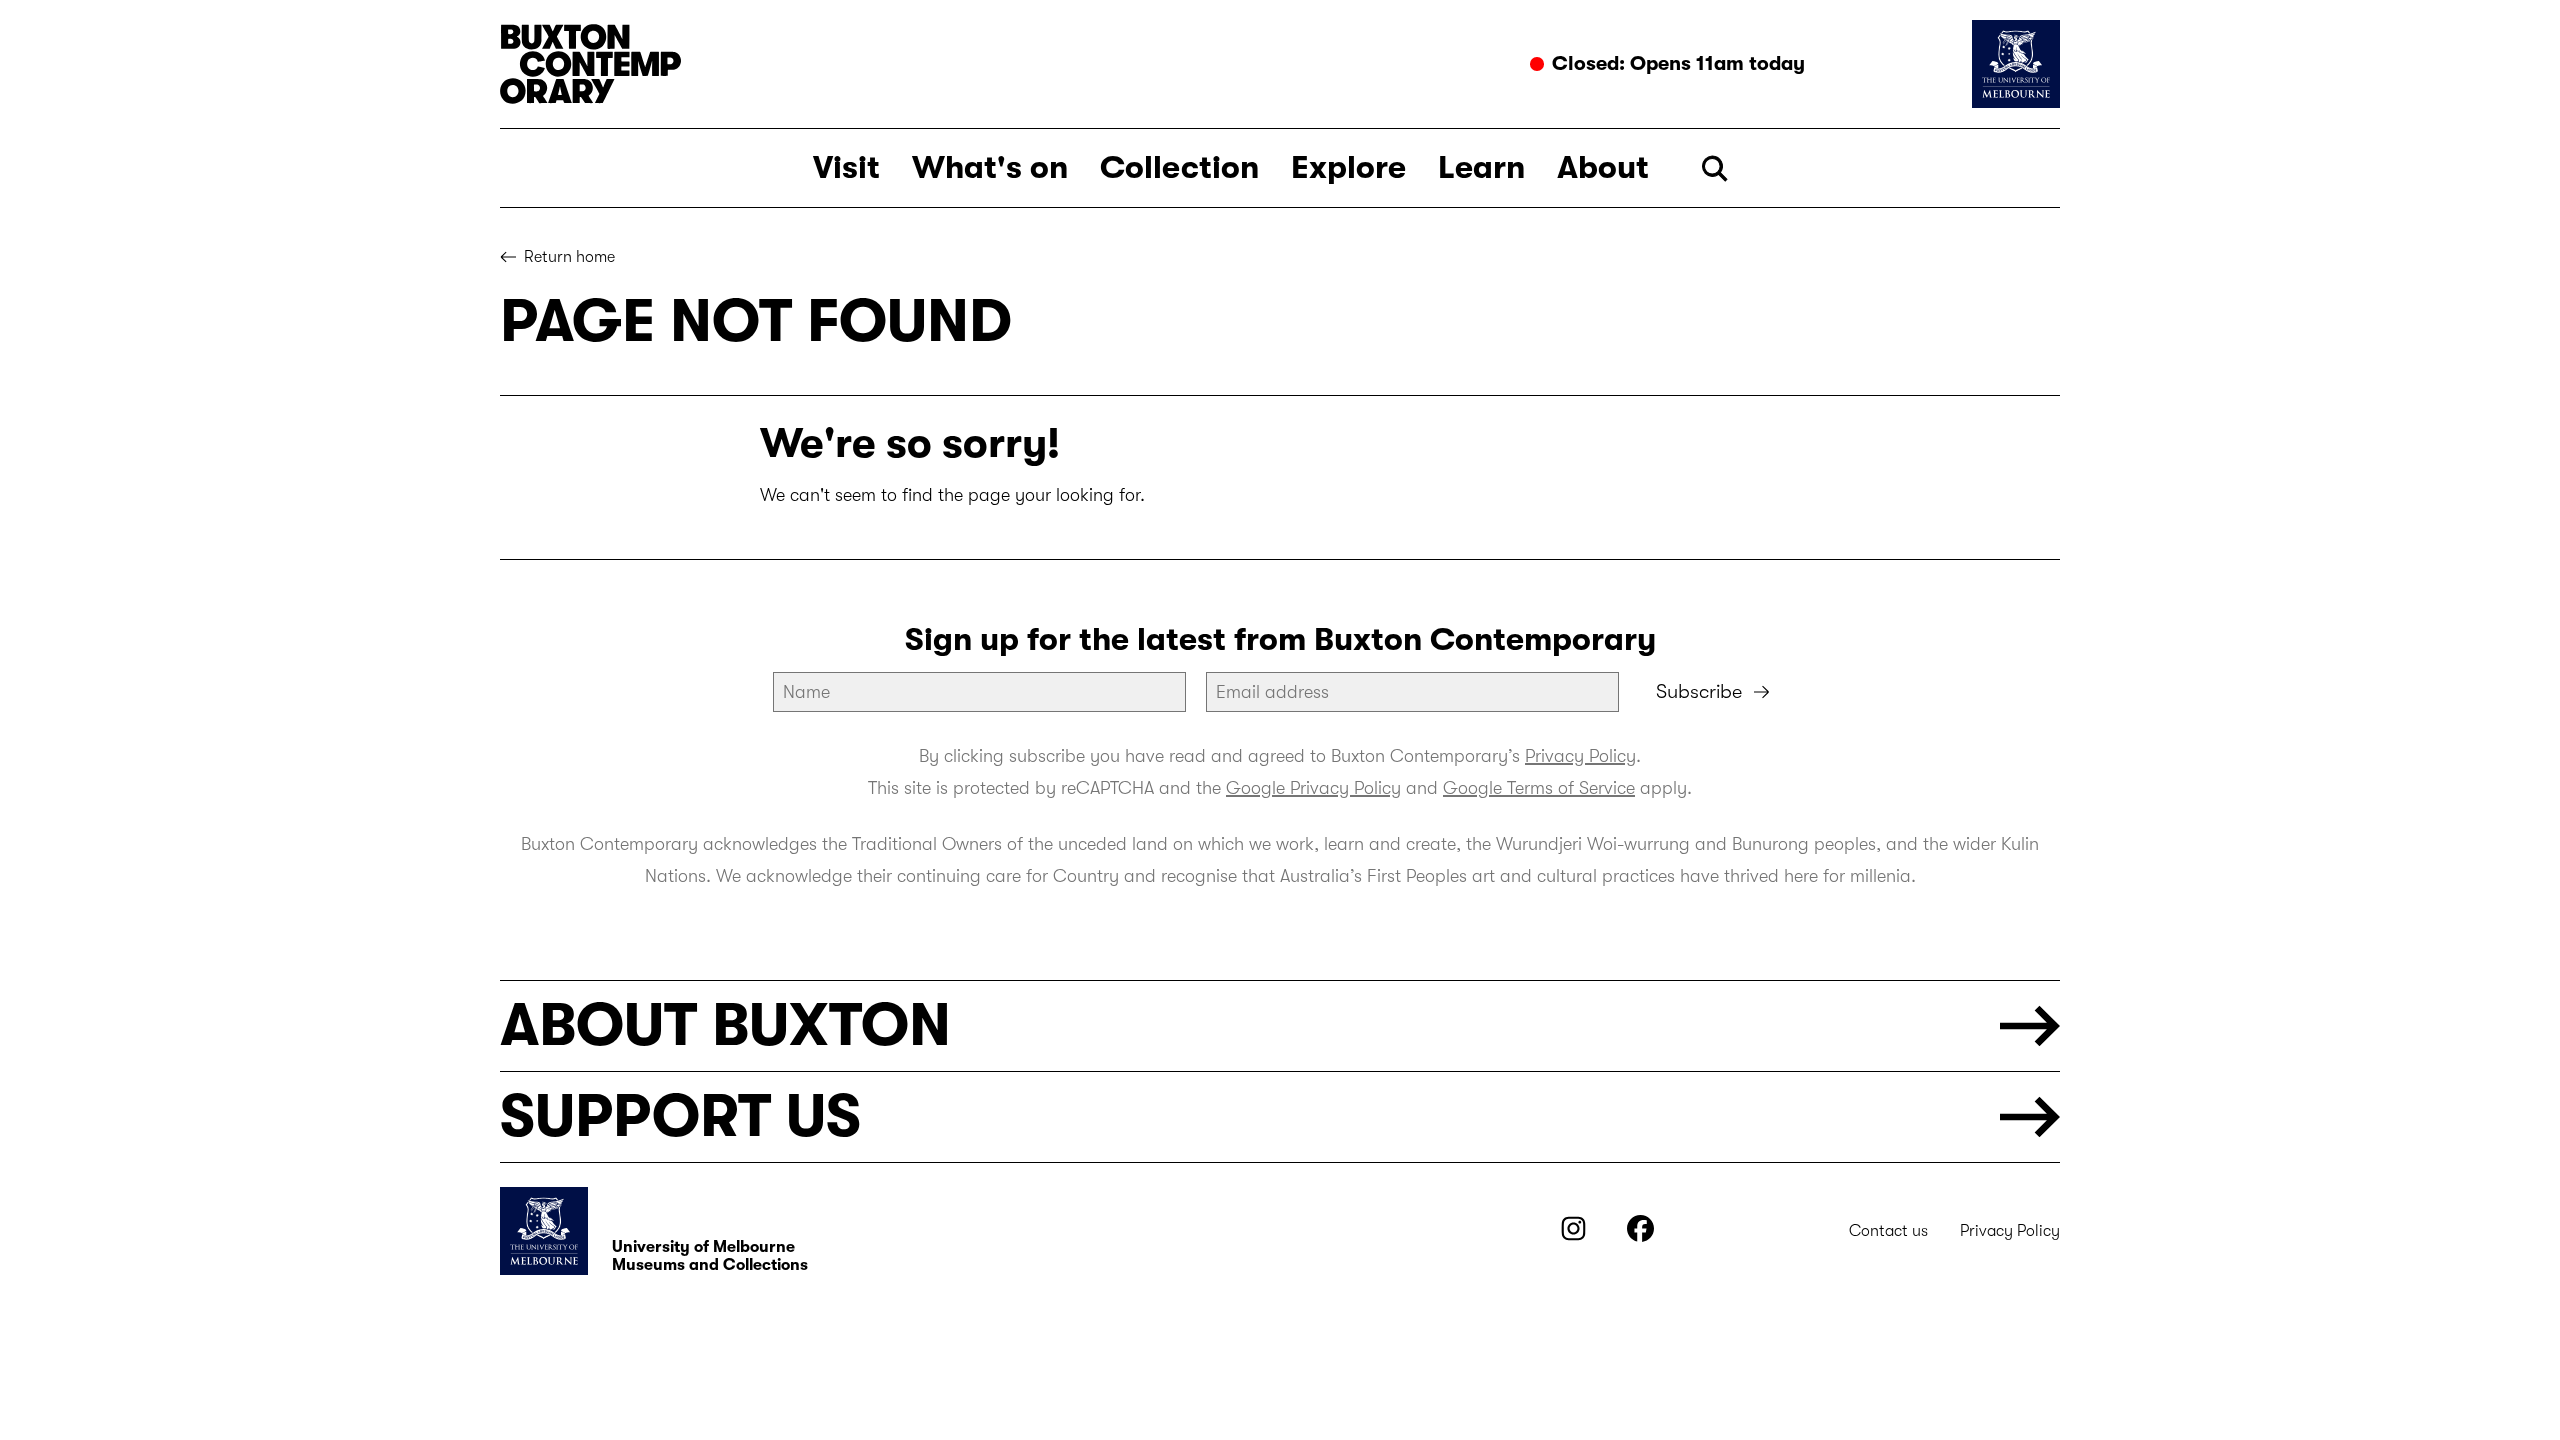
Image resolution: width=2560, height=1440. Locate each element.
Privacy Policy (1580, 756)
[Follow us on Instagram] (1573, 1236)
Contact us (1888, 1231)
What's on (990, 167)
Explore (1348, 167)
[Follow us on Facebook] (1640, 1236)
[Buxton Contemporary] (885, 64)
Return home (569, 257)
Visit (846, 167)
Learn (1481, 167)
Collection (1179, 167)
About (1603, 167)
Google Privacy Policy (1313, 788)
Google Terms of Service (1539, 788)
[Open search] (1714, 168)
